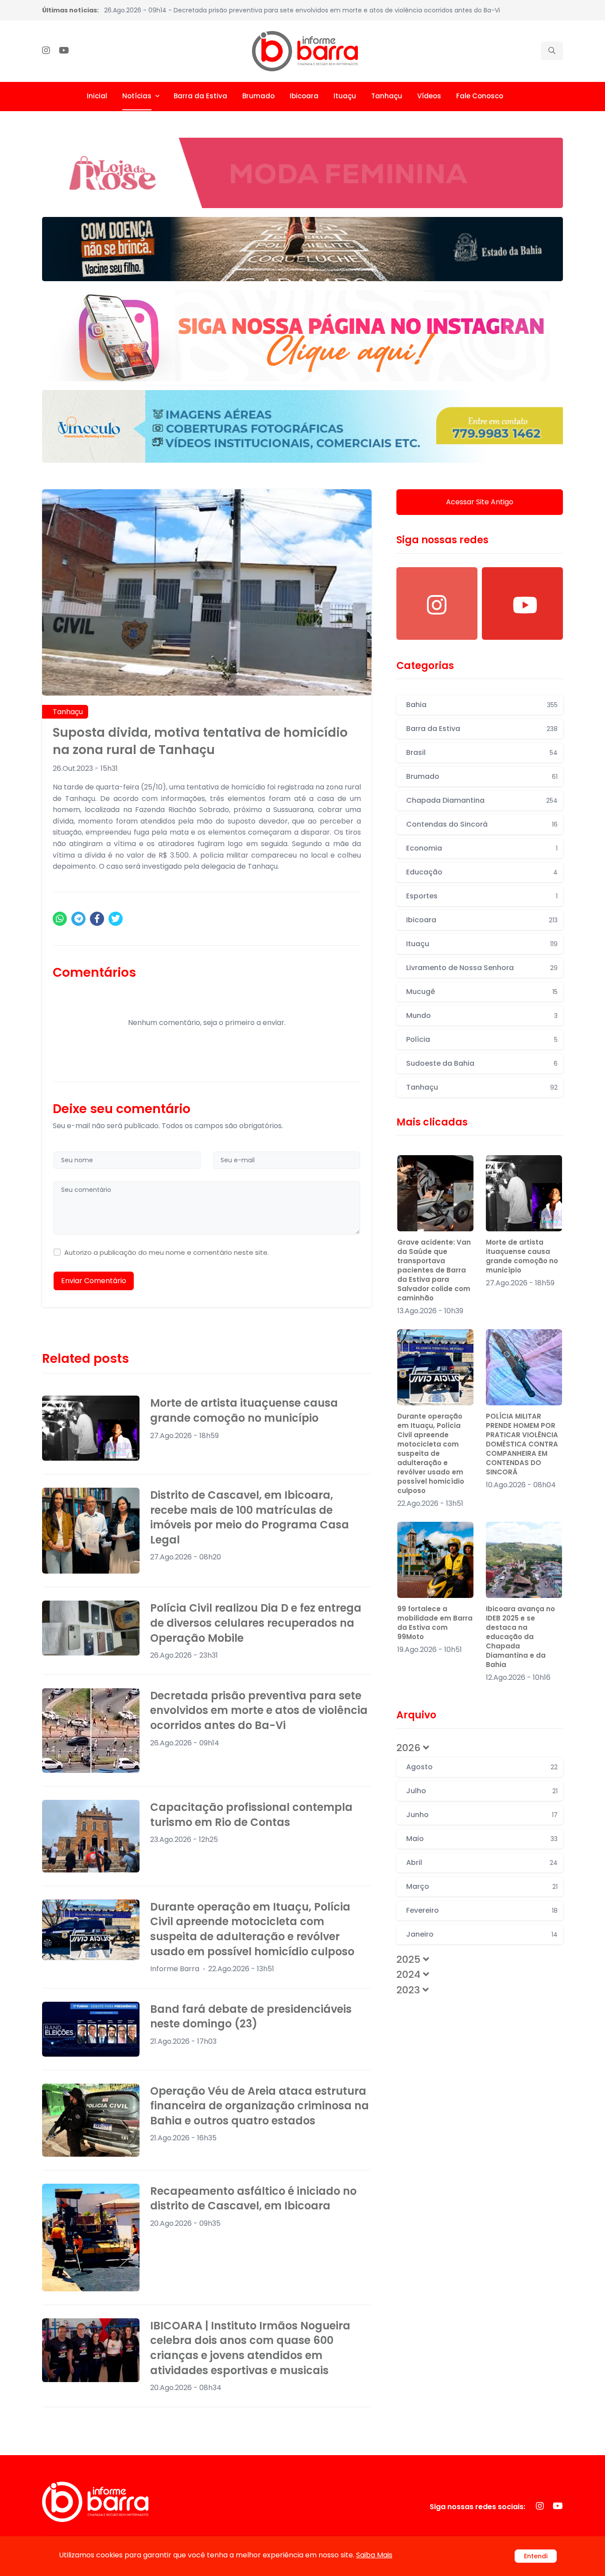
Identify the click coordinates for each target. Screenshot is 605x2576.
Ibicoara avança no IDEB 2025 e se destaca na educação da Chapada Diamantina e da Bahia (520, 1637)
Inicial (97, 96)
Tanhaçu (387, 96)
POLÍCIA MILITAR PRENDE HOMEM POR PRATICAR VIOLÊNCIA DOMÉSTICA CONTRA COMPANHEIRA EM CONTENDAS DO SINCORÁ (522, 1444)
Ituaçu (345, 96)
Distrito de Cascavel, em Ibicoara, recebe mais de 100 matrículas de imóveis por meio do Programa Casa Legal (250, 1517)
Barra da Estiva (200, 96)
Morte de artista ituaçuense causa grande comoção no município (244, 1410)
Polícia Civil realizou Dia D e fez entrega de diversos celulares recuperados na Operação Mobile (256, 1623)
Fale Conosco (480, 96)
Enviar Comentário (94, 1281)
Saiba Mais (374, 2555)
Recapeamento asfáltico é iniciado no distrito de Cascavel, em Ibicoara (253, 2199)
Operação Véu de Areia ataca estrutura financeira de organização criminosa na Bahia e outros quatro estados (260, 2106)
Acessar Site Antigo (480, 502)
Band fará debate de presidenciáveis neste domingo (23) (251, 2017)
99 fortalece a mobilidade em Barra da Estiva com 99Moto (435, 1623)
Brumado (258, 96)
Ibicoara (304, 96)
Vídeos (429, 96)
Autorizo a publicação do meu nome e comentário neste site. (167, 1252)
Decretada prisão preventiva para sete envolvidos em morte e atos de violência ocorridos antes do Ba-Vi (259, 1710)
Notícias (137, 96)
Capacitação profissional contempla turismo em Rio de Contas (251, 1815)
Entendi (536, 2556)
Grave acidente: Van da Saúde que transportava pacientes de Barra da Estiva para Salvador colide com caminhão (434, 1270)
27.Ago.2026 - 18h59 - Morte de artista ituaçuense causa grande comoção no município (241, 10)
